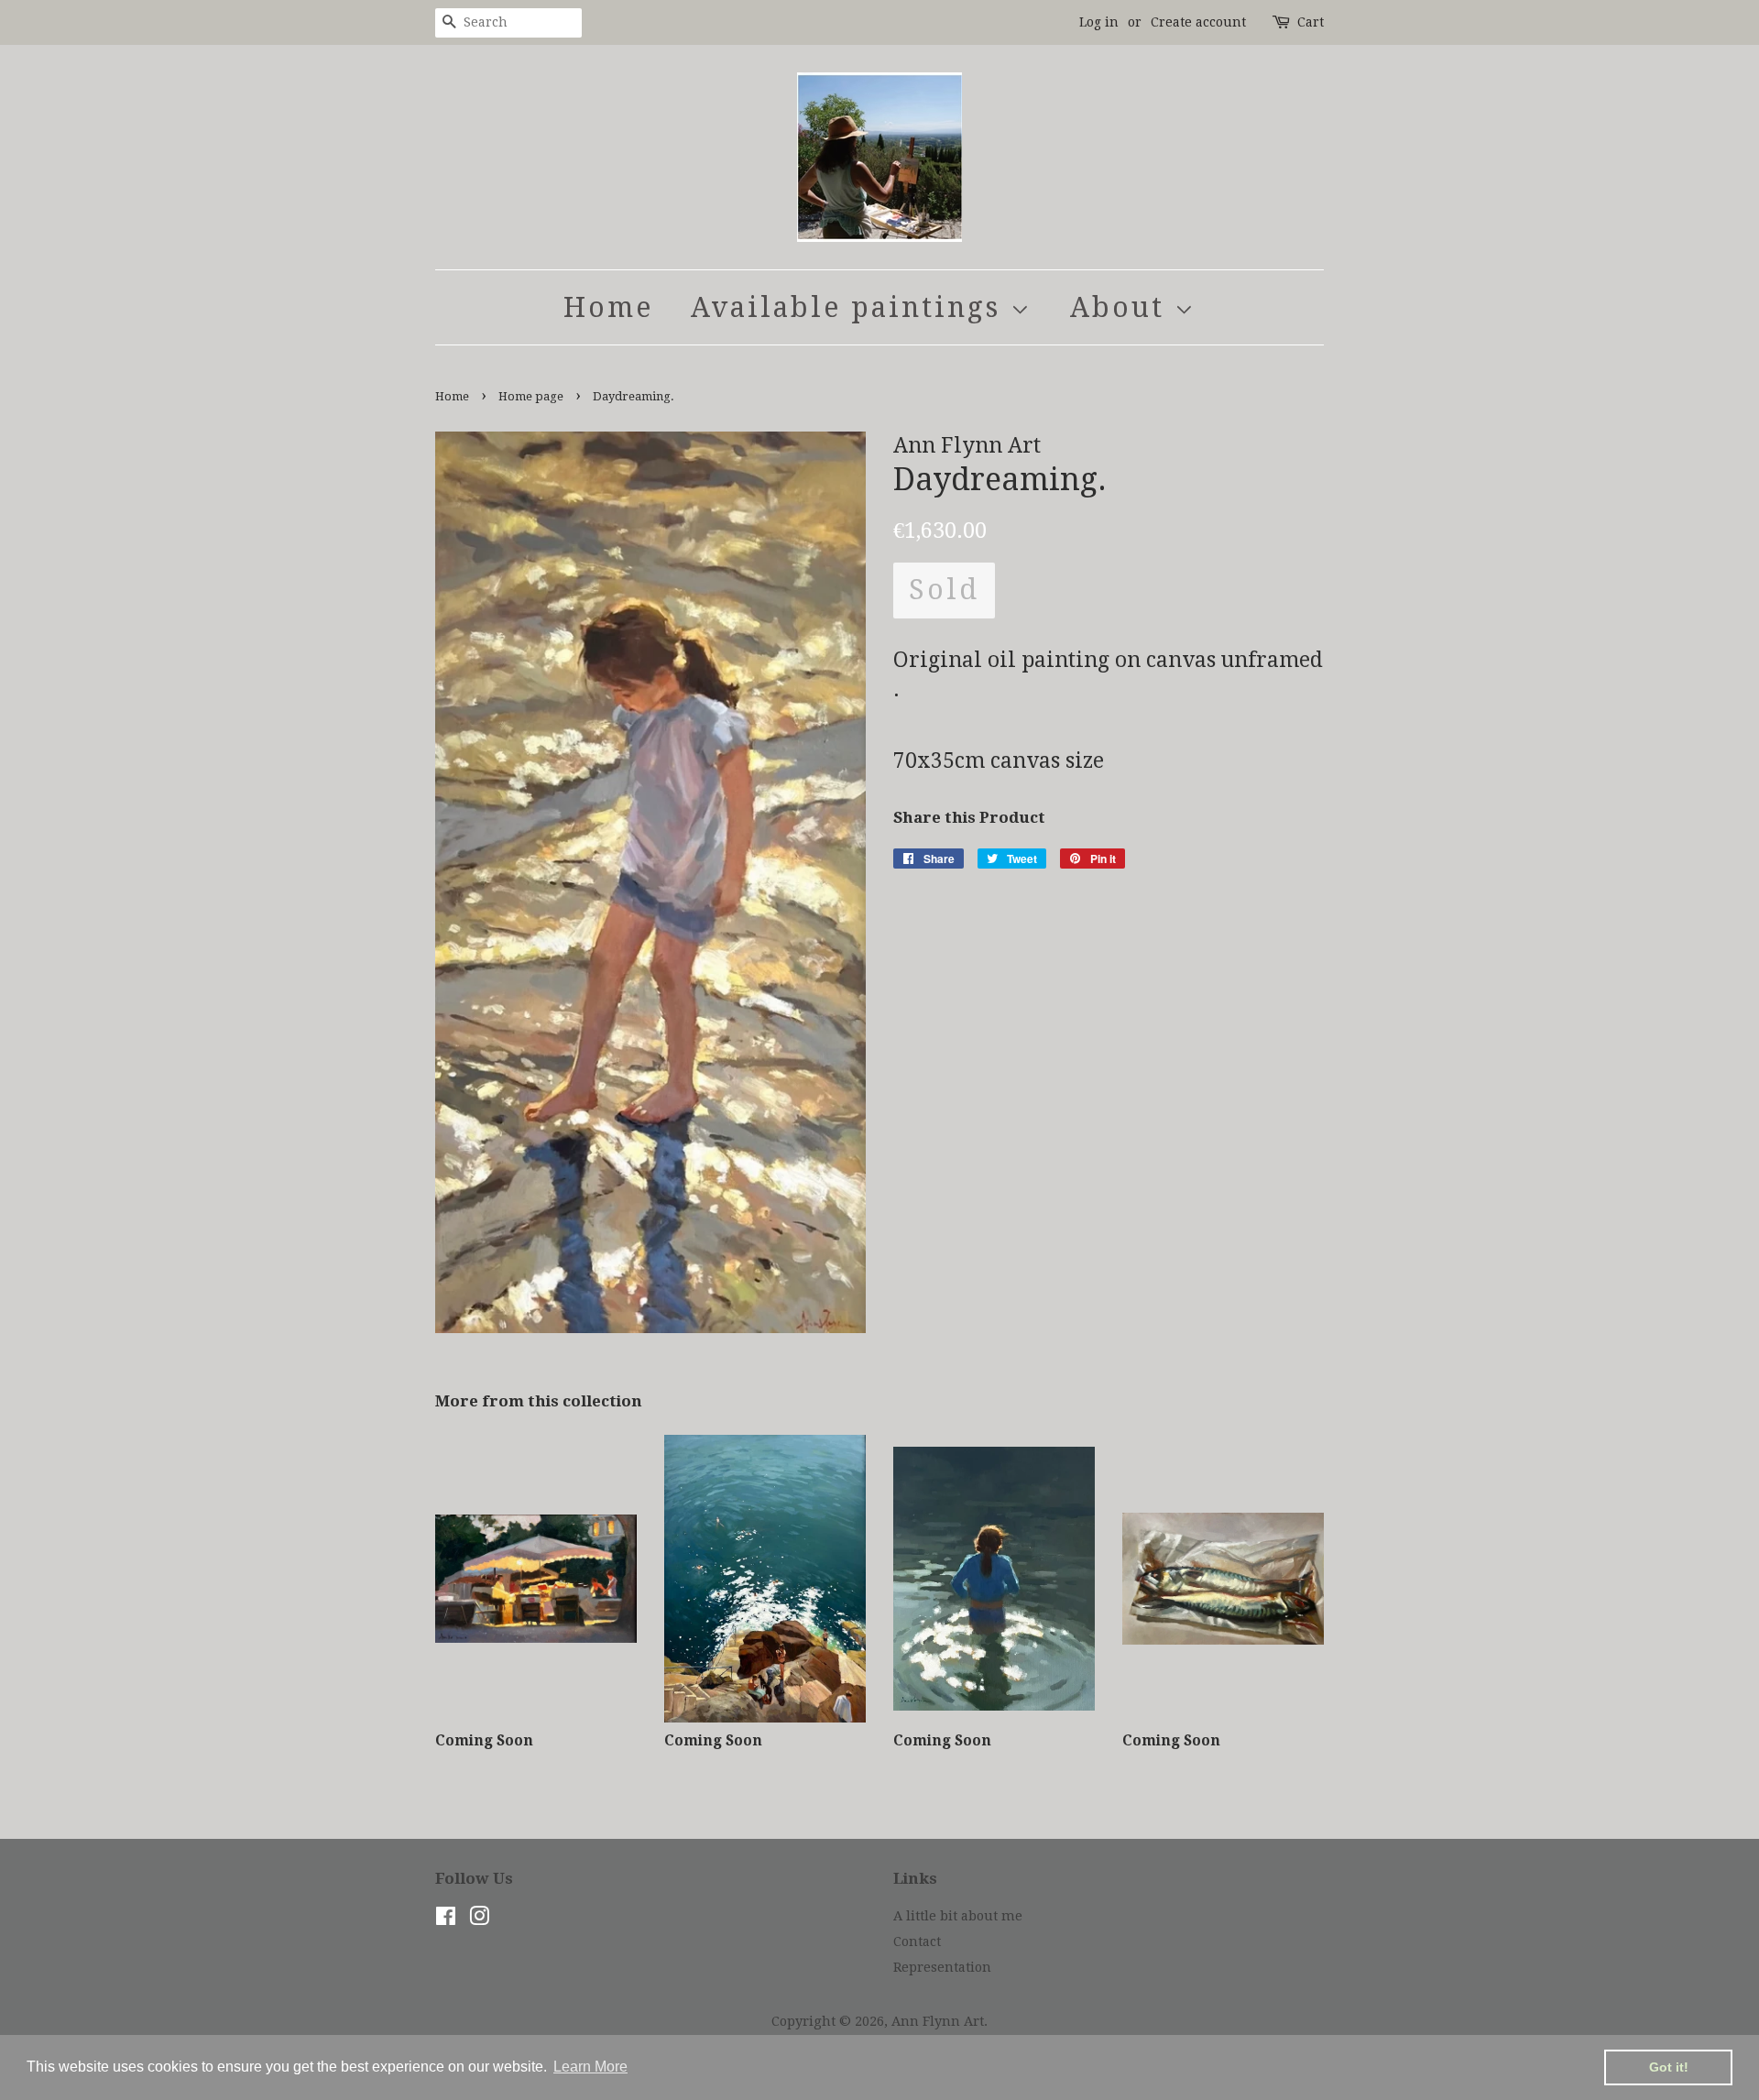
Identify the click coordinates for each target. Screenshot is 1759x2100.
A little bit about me (958, 1916)
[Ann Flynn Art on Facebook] (446, 1920)
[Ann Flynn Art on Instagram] (479, 1920)
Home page (531, 396)
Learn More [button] (590, 2067)
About (1122, 307)
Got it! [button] (1669, 2067)
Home (608, 307)
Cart (1311, 22)
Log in (1099, 22)
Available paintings (851, 307)
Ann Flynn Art (938, 2021)
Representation (942, 1967)
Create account (1198, 22)
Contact (917, 1941)
